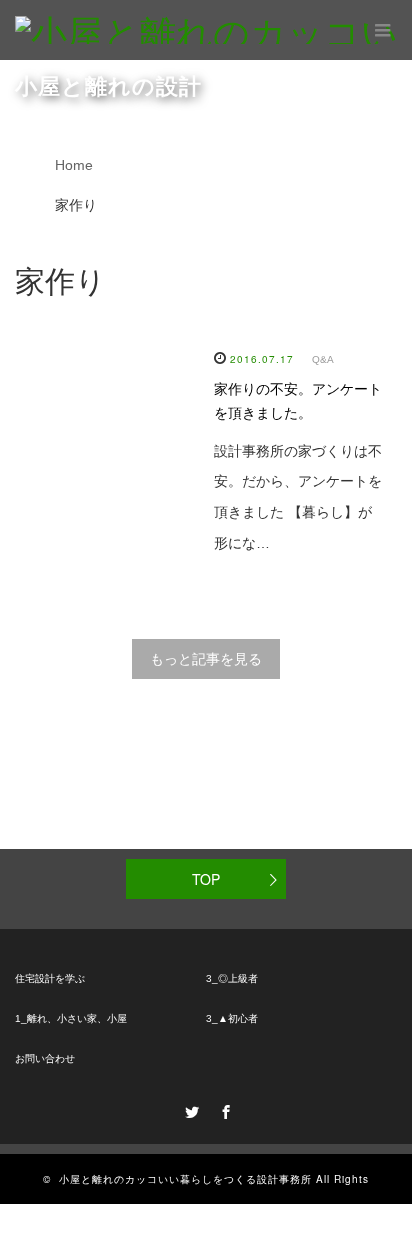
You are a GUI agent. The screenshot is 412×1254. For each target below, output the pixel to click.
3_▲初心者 (232, 1018)
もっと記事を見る (206, 659)
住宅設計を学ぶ (50, 978)
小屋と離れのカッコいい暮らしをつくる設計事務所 (185, 1179)
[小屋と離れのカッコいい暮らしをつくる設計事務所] (213, 30)
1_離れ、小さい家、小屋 (71, 1018)
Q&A (323, 359)
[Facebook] (223, 1109)
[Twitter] (189, 1109)
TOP (206, 879)
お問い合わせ (45, 1058)
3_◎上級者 (232, 978)
